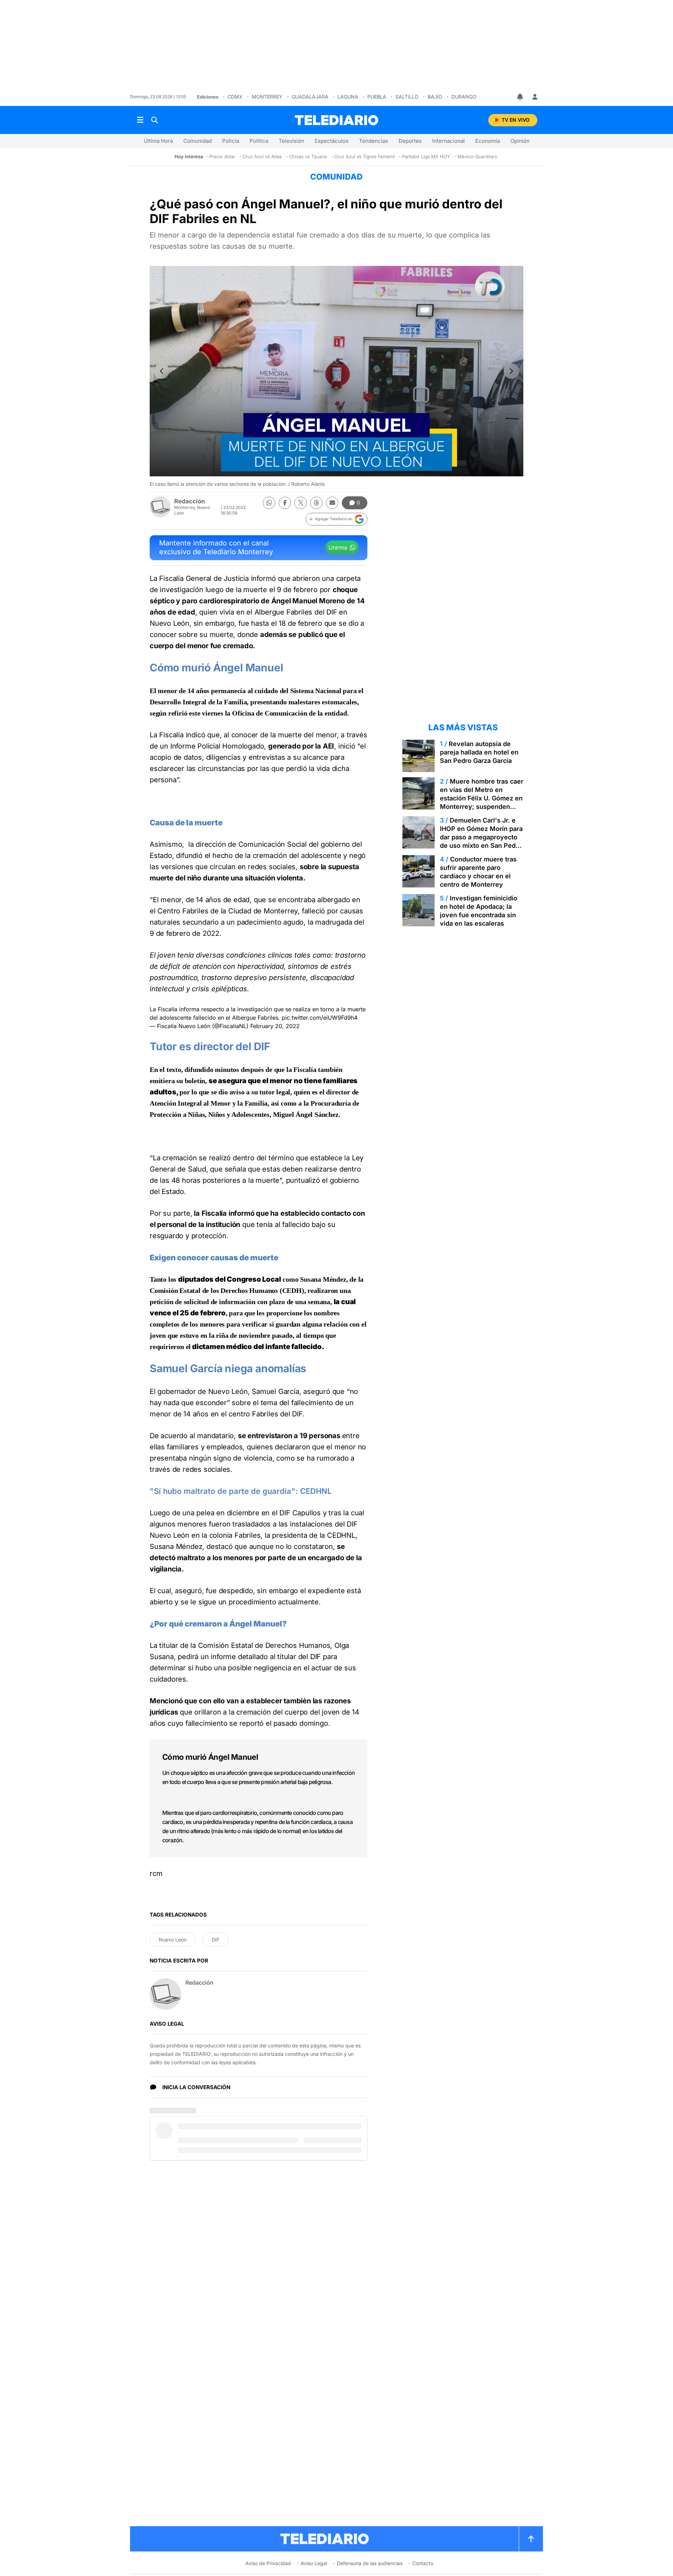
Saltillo (407, 97)
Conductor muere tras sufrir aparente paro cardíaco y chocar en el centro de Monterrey (478, 872)
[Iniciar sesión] (535, 97)
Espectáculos (332, 141)
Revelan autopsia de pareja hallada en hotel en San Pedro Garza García (479, 752)
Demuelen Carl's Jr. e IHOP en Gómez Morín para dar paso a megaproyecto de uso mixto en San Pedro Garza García (481, 837)
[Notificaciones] (521, 97)
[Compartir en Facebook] (285, 503)
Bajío (435, 97)
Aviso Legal (314, 2563)
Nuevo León (173, 1940)
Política (259, 141)
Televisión (291, 141)
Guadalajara (310, 97)
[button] (336, 519)
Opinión (520, 141)
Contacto (423, 2563)
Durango (464, 97)
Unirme (338, 548)
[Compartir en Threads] (316, 503)
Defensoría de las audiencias (370, 2563)
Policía (231, 141)
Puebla (377, 97)
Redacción (190, 501)
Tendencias (373, 141)
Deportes (410, 141)
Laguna (348, 97)
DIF (216, 1940)
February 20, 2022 (275, 1026)
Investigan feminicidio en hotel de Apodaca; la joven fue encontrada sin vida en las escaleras (479, 911)
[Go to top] (531, 2539)
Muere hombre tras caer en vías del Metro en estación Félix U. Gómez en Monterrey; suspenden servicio (482, 798)
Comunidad (198, 141)
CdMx (235, 97)
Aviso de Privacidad (268, 2563)
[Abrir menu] (140, 120)
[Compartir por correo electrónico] (332, 503)
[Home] (336, 120)
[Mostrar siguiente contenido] (511, 371)
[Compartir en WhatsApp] (269, 503)
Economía (488, 141)
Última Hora (158, 141)
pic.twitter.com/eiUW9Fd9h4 (320, 1018)
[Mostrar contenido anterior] (162, 371)
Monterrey (267, 97)
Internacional (448, 141)
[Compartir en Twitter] (301, 503)
